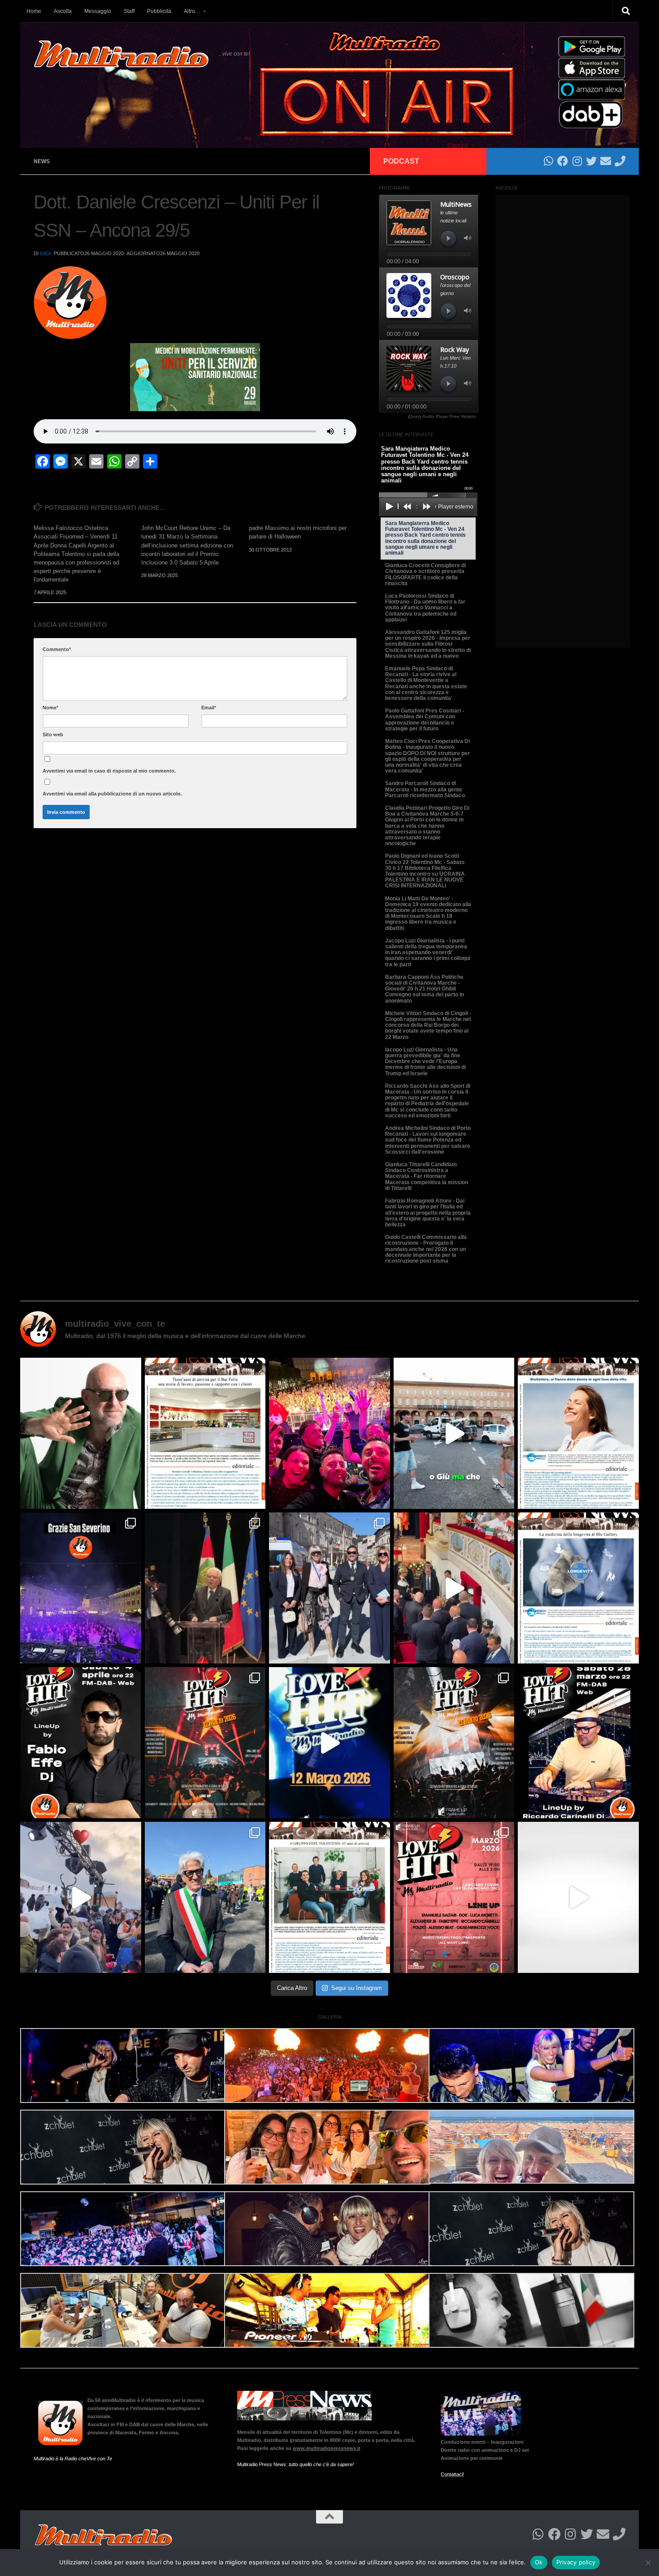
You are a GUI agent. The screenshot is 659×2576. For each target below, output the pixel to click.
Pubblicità (159, 11)
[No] (648, 2563)
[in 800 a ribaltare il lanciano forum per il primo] (329, 1743)
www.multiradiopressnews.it (327, 2448)
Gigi (45, 253)
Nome (50, 708)
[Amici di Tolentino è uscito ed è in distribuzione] (205, 1433)
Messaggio (98, 11)
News (42, 161)
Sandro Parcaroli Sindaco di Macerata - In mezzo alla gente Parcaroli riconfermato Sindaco (425, 789)
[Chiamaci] (620, 161)
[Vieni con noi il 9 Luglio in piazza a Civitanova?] (454, 1433)
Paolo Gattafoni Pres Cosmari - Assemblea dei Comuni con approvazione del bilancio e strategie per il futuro (425, 720)
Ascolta (63, 11)
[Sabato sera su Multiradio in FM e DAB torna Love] (578, 1743)
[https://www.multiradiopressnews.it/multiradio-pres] (329, 1897)
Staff (129, 11)
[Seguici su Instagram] (577, 161)
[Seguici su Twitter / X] (591, 161)
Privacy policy (576, 2562)
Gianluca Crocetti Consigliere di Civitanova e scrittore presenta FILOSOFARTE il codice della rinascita (425, 574)
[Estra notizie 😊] (578, 1897)
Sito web (53, 734)
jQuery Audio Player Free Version (442, 416)
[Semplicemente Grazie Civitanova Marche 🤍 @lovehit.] (329, 1433)
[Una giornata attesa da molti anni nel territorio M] (205, 1897)
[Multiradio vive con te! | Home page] (121, 54)
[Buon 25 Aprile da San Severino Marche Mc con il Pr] (329, 1588)
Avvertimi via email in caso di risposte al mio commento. (109, 771)
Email (209, 708)
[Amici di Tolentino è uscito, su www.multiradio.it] (578, 1588)
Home (34, 11)
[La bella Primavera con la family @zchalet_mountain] (81, 1897)
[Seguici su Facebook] (563, 161)
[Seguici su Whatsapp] (548, 161)
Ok (539, 2562)
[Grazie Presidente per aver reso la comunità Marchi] (205, 1588)
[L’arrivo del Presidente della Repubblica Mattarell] (454, 1588)
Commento (57, 649)
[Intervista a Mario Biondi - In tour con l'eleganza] (81, 1433)
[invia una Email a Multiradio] (606, 161)
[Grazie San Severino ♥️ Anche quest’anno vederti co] (81, 1588)
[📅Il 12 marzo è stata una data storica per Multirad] (454, 1743)
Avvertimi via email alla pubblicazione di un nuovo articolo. (112, 794)
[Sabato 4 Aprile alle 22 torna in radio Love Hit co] (81, 1743)
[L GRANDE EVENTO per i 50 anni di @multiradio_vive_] (454, 1897)
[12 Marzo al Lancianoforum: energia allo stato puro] (205, 1743)
